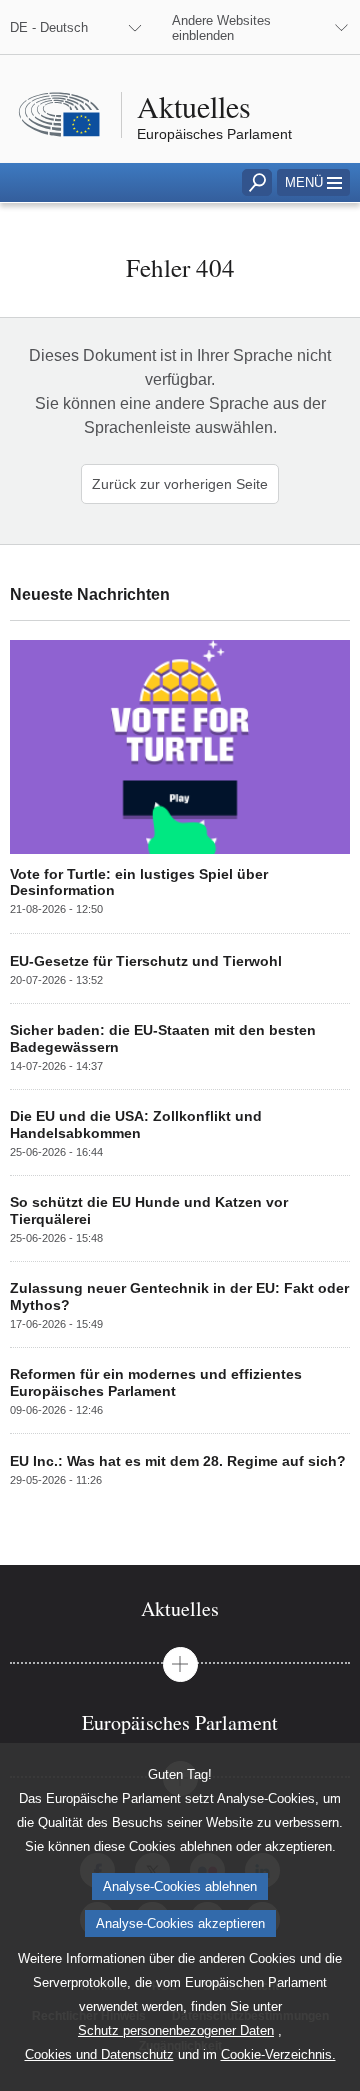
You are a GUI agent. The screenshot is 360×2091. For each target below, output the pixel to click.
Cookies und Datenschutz (99, 2054)
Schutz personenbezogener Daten (176, 2030)
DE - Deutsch (49, 27)
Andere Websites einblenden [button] (221, 28)
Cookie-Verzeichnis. (278, 2054)
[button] (313, 182)
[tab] (180, 1608)
